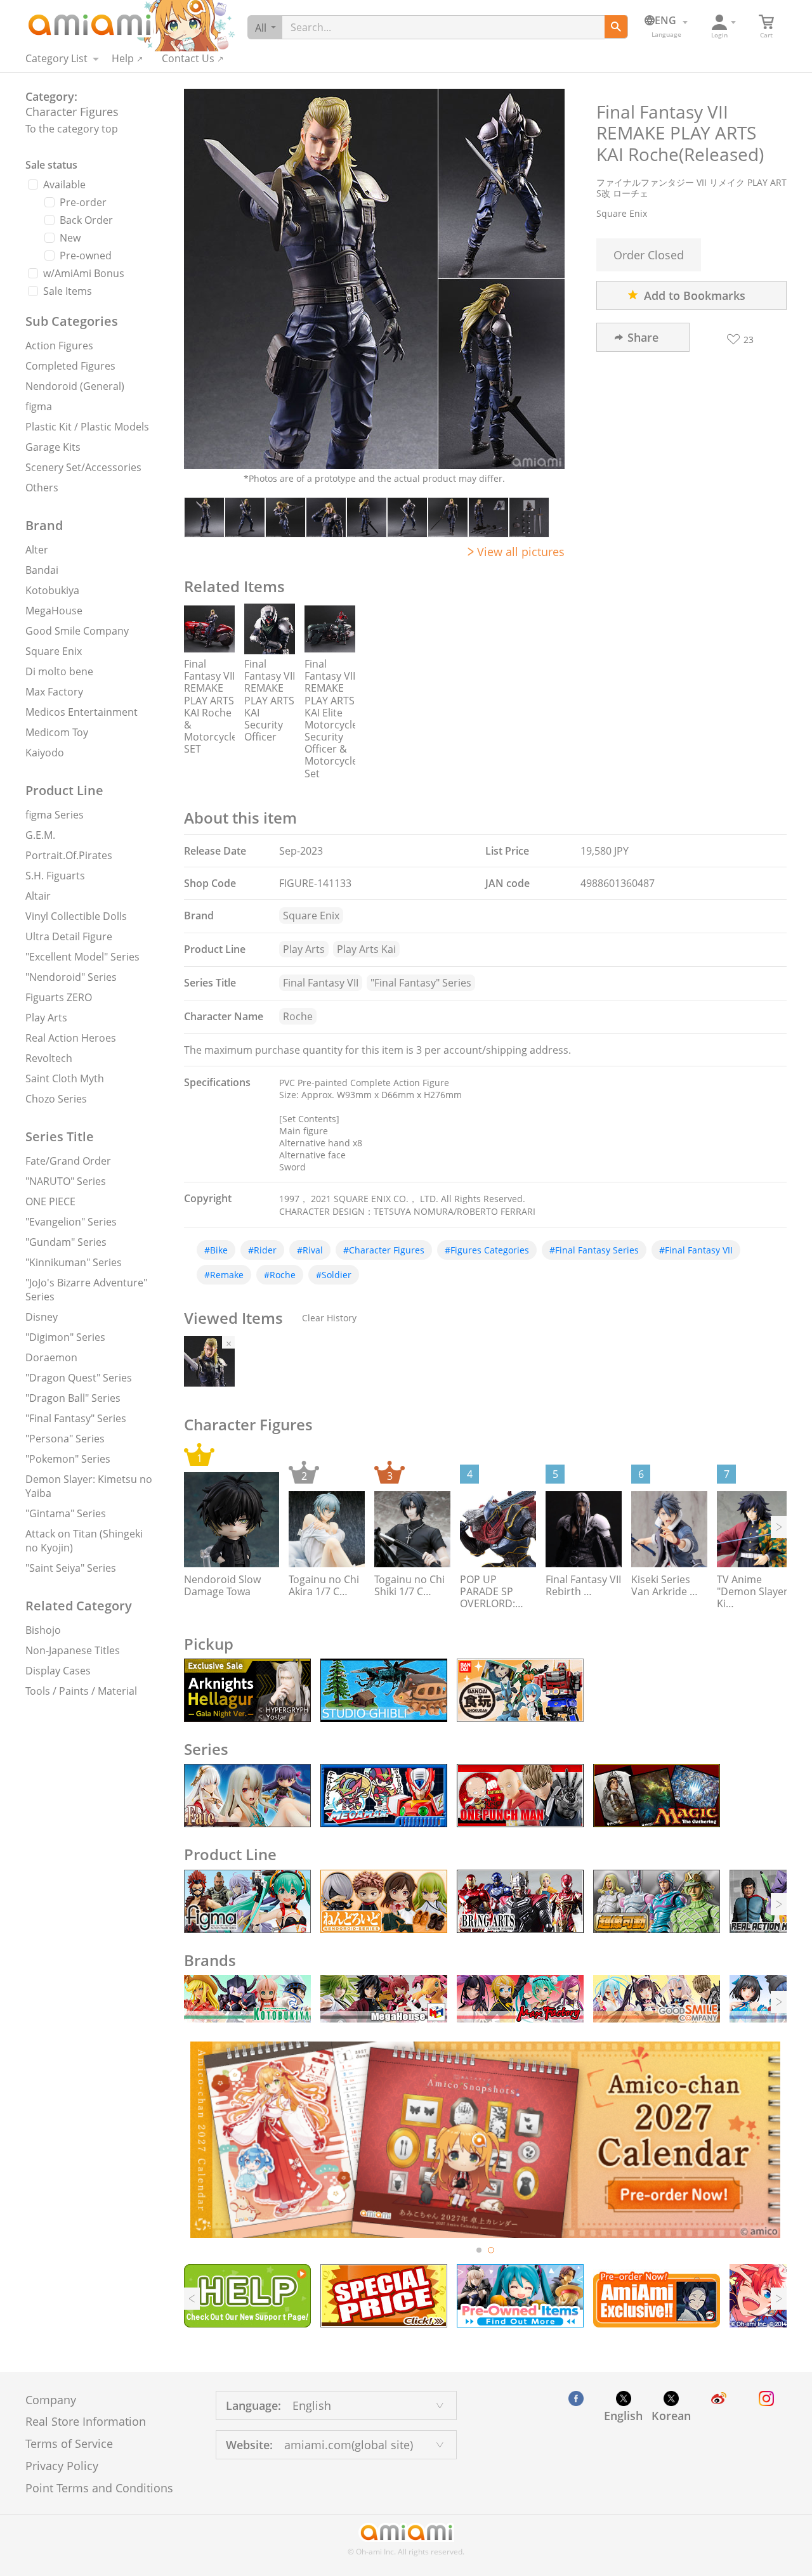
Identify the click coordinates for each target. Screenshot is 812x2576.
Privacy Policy (62, 2466)
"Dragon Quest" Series (79, 1378)
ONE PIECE (50, 1201)
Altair (38, 896)
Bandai (42, 570)
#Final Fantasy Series (594, 1250)
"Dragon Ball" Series (73, 1398)
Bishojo (43, 1630)
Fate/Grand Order (68, 1161)
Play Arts (46, 1018)
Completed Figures (70, 366)
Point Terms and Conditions (99, 2488)
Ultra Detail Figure (69, 936)
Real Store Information (86, 2421)
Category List (56, 58)
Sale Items (68, 291)
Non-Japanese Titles (73, 1650)
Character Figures (72, 112)
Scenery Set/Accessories (83, 467)
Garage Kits (53, 447)
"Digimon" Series (65, 1337)
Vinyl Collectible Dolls (76, 916)
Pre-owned (86, 256)
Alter (37, 550)
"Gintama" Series (66, 1513)
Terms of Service (69, 2443)
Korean (671, 2416)
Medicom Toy (57, 732)
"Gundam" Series (66, 1242)
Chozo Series (56, 1099)
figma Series (55, 815)
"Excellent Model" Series (82, 957)
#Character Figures (384, 1250)
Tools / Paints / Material (81, 1691)
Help (123, 58)
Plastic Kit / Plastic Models (87, 427)
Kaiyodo (45, 753)
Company (51, 2400)
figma (39, 406)
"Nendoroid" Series (71, 977)
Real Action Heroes (71, 1038)
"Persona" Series (65, 1439)
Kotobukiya (52, 590)
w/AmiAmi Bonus (84, 273)
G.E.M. (40, 835)
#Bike (216, 1250)
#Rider (262, 1250)
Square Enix (54, 651)
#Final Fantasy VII (696, 1250)
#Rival (310, 1250)
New (70, 238)
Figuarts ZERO (59, 997)
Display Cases (58, 1671)
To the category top (72, 129)
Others (42, 488)
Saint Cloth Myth (65, 1078)
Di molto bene (59, 671)
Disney (42, 1317)
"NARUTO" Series (66, 1181)
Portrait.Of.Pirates (69, 855)
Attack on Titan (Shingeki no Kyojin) (84, 1541)
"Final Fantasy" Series (76, 1418)
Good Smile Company (77, 631)
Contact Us (188, 58)
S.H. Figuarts (55, 876)
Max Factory (54, 692)
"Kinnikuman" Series (74, 1262)
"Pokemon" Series (68, 1459)
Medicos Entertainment (82, 712)
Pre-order (83, 202)
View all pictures (521, 552)
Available (64, 184)
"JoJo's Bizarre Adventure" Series (86, 1290)
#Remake (224, 1275)
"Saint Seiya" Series (71, 1568)
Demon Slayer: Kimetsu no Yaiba (89, 1486)
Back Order (86, 220)
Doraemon (51, 1357)
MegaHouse (54, 611)
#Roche (280, 1275)
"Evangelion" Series (71, 1222)
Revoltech (49, 1058)
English (623, 2416)
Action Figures (59, 346)
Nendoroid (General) (75, 386)
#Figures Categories (487, 1250)
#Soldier (334, 1275)
